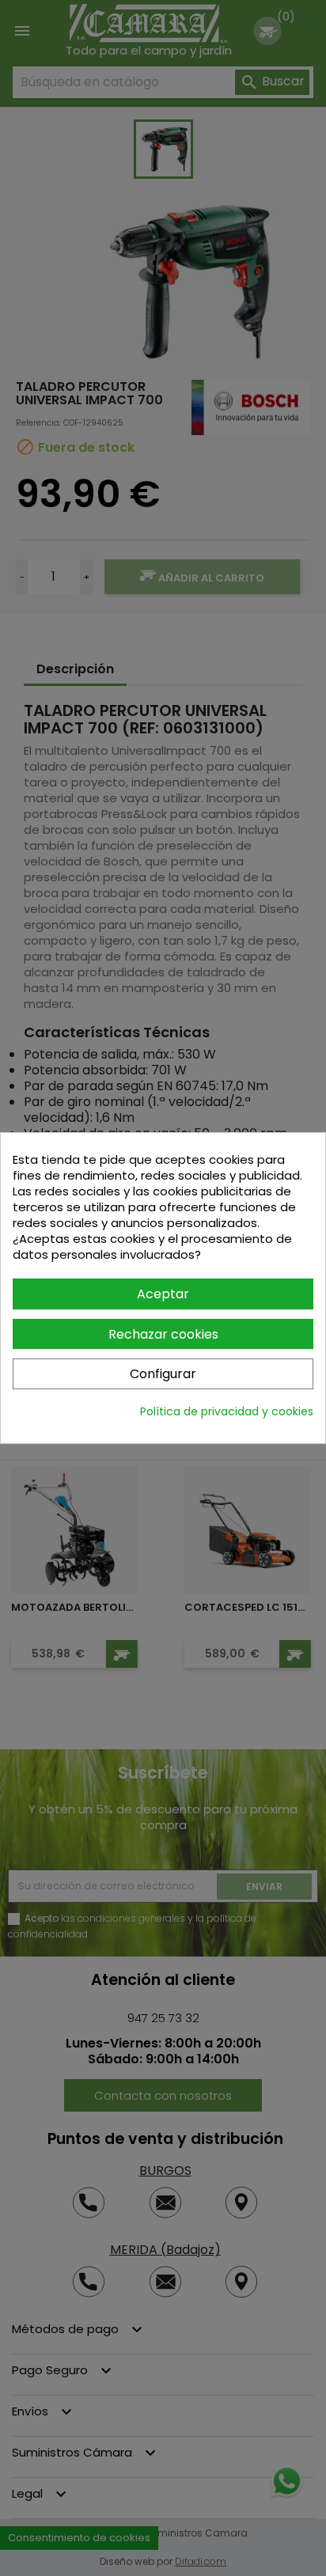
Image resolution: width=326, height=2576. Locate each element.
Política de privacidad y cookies (227, 1411)
